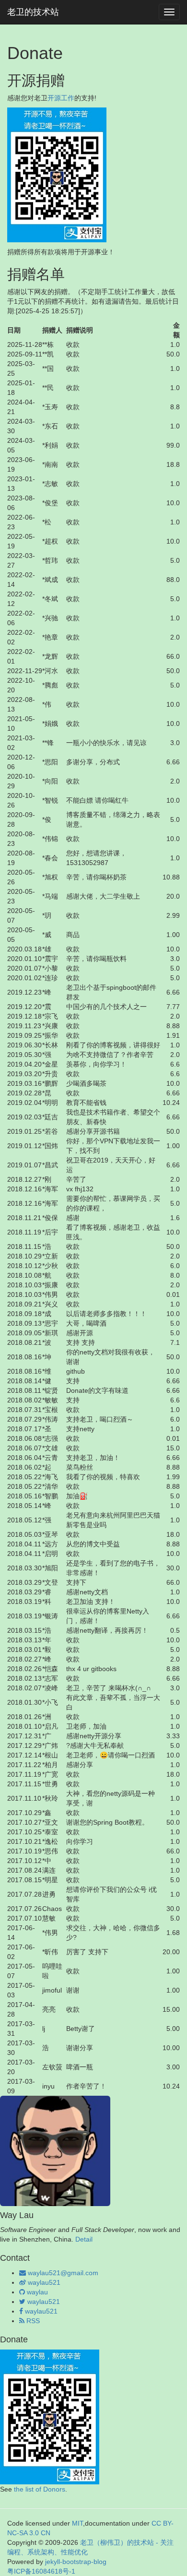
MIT (77, 2523)
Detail (84, 2239)
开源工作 (61, 98)
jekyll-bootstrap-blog (76, 2562)
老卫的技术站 (33, 12)
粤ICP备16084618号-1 (41, 2571)
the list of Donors (40, 2489)
